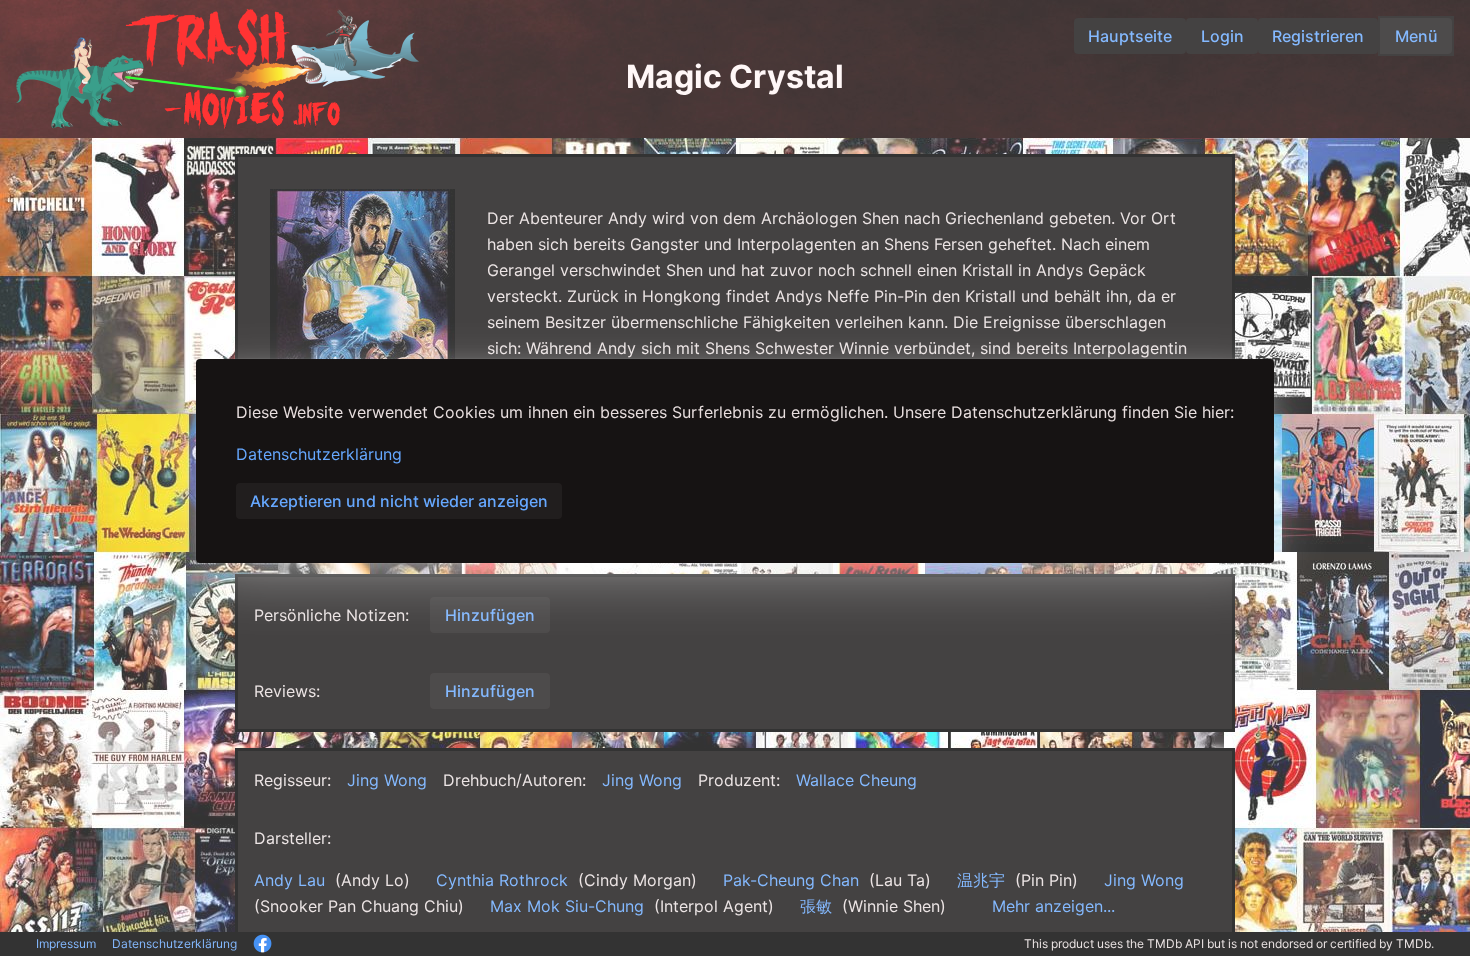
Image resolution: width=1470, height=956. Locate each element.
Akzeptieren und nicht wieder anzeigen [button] (399, 501)
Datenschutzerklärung (319, 454)
